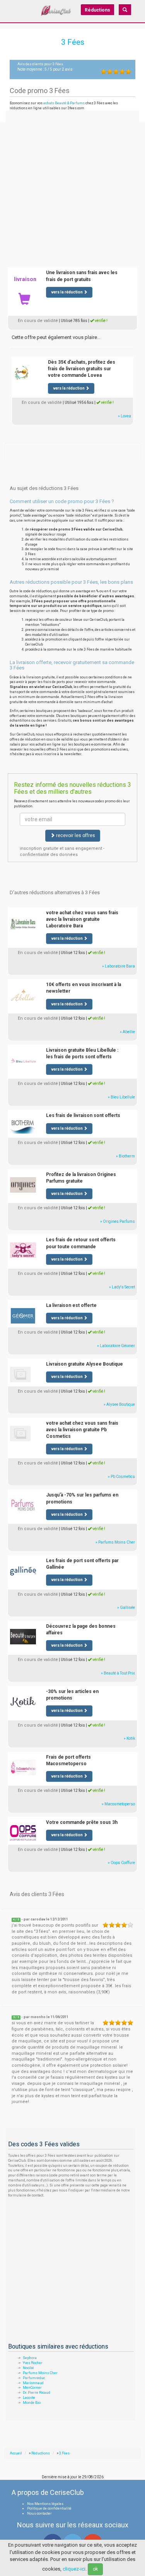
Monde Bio (32, 2403)
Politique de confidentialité (49, 2508)
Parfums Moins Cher (40, 2373)
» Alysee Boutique (119, 1404)
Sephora (30, 2358)
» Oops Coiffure (121, 1863)
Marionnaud (33, 2383)
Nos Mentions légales (45, 2504)
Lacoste (29, 2398)
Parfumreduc (34, 2378)
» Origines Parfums (118, 1221)
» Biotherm (125, 1156)
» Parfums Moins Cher (115, 1542)
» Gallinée (126, 1607)
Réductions (97, 10)
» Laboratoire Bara (119, 966)
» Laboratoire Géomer (116, 1346)
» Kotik (129, 1738)
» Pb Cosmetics (121, 1477)
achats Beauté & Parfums (64, 103)
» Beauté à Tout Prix (118, 1673)
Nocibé (28, 2368)
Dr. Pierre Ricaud (37, 2393)
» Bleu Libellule (121, 1097)
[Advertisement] (72, 187)
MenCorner (32, 2388)
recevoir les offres (75, 836)
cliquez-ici (74, 2569)
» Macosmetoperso (118, 1804)
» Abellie (127, 1032)
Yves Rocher (33, 2363)
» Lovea (125, 416)
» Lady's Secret (122, 1287)
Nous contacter (39, 2513)
